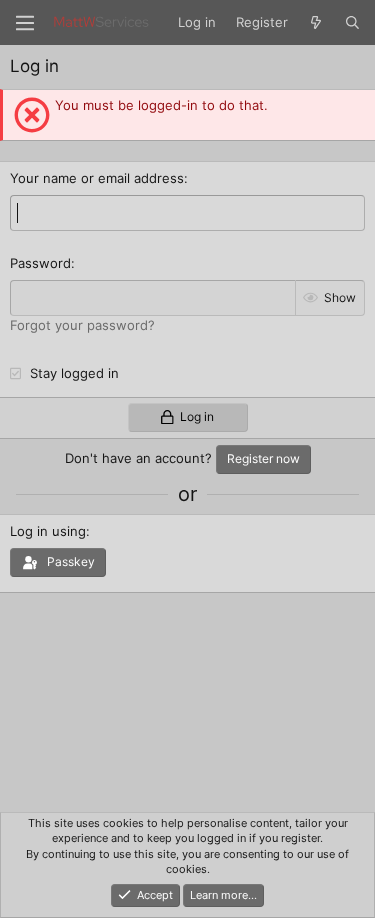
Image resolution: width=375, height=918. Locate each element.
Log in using (48, 531)
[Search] (352, 22)
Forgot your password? (82, 325)
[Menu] (25, 23)
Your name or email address (97, 178)
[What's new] (316, 22)
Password (40, 263)
